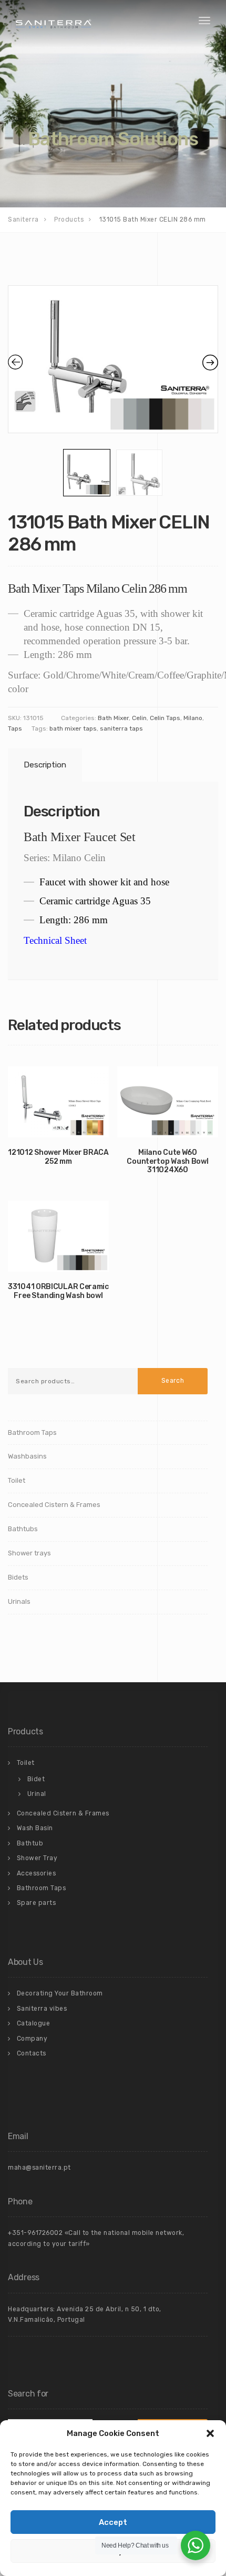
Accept (113, 2522)
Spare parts (37, 1903)
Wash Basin (35, 1828)
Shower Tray (37, 1858)
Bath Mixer (113, 718)
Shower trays (29, 1553)
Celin (139, 718)
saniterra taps (121, 728)
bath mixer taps (73, 728)
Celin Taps (165, 718)
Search (173, 1381)
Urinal (37, 1794)
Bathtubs (23, 1529)
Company (32, 2039)
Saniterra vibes (42, 2009)
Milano (193, 718)
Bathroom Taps (32, 1432)
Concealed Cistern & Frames (54, 1505)
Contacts (32, 2053)
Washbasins (27, 1456)
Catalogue (34, 2023)
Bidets (18, 1577)
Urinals (19, 1601)
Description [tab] (45, 765)
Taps (15, 728)
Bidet (36, 1779)
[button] (210, 2433)
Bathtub (30, 1843)
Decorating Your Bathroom (60, 1993)
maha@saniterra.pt (39, 2168)
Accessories (37, 1873)
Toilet (17, 1480)
